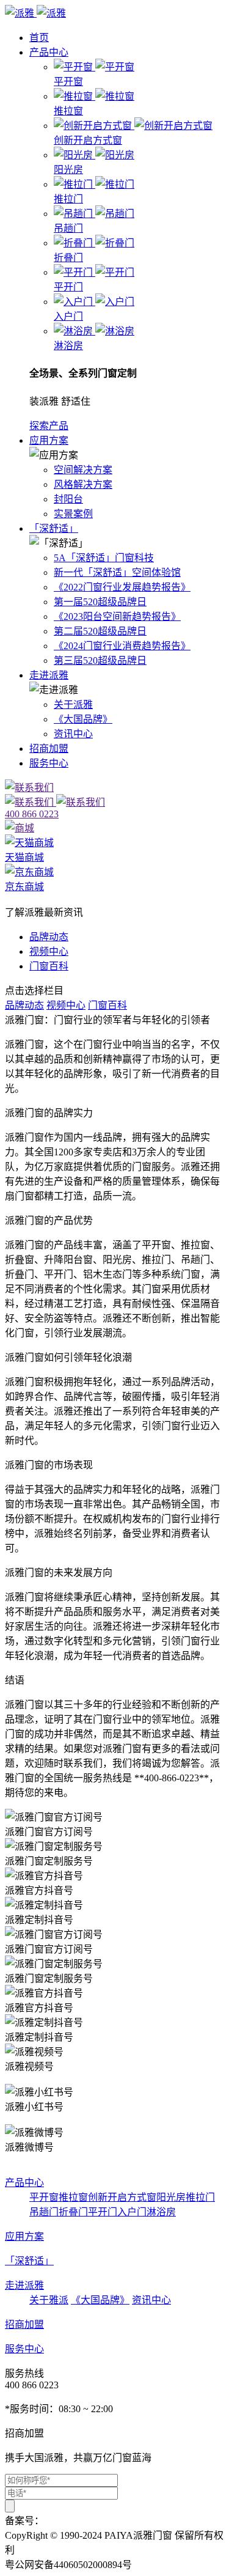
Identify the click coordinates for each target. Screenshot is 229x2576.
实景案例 (73, 514)
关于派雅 (73, 705)
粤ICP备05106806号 (86, 2521)
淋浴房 (161, 2212)
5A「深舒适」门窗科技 (104, 558)
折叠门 (73, 2212)
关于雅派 (49, 2300)
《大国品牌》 (83, 719)
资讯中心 (73, 734)
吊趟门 (44, 2212)
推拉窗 (73, 2197)
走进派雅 (49, 675)
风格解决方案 (83, 484)
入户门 (132, 2212)
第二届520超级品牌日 (100, 631)
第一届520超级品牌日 (100, 602)
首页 (39, 38)
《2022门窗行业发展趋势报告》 (122, 587)
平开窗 (44, 2197)
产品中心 (49, 52)
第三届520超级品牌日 (100, 661)
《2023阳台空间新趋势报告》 (117, 616)
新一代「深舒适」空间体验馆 (117, 572)
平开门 (103, 2212)
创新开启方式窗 (122, 2197)
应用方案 (49, 440)
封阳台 (68, 499)
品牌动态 (49, 937)
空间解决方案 (83, 470)
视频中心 (49, 951)
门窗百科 (49, 966)
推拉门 (200, 2197)
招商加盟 (49, 749)
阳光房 (171, 2197)
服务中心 (49, 763)
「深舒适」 (54, 528)
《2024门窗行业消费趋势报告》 (122, 646)
